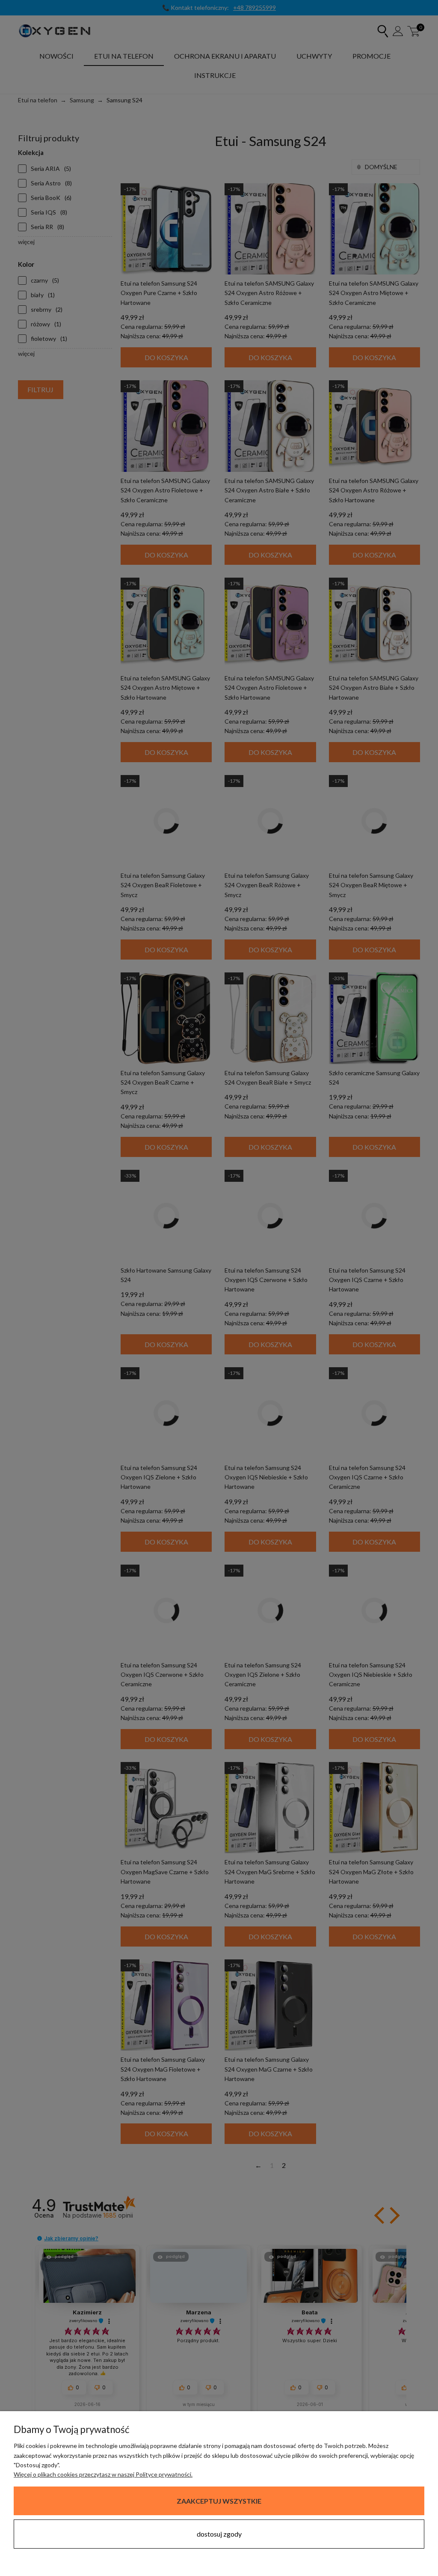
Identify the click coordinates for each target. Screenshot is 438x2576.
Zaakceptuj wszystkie (219, 2501)
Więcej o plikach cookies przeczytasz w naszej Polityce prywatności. (103, 2474)
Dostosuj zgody (219, 2534)
